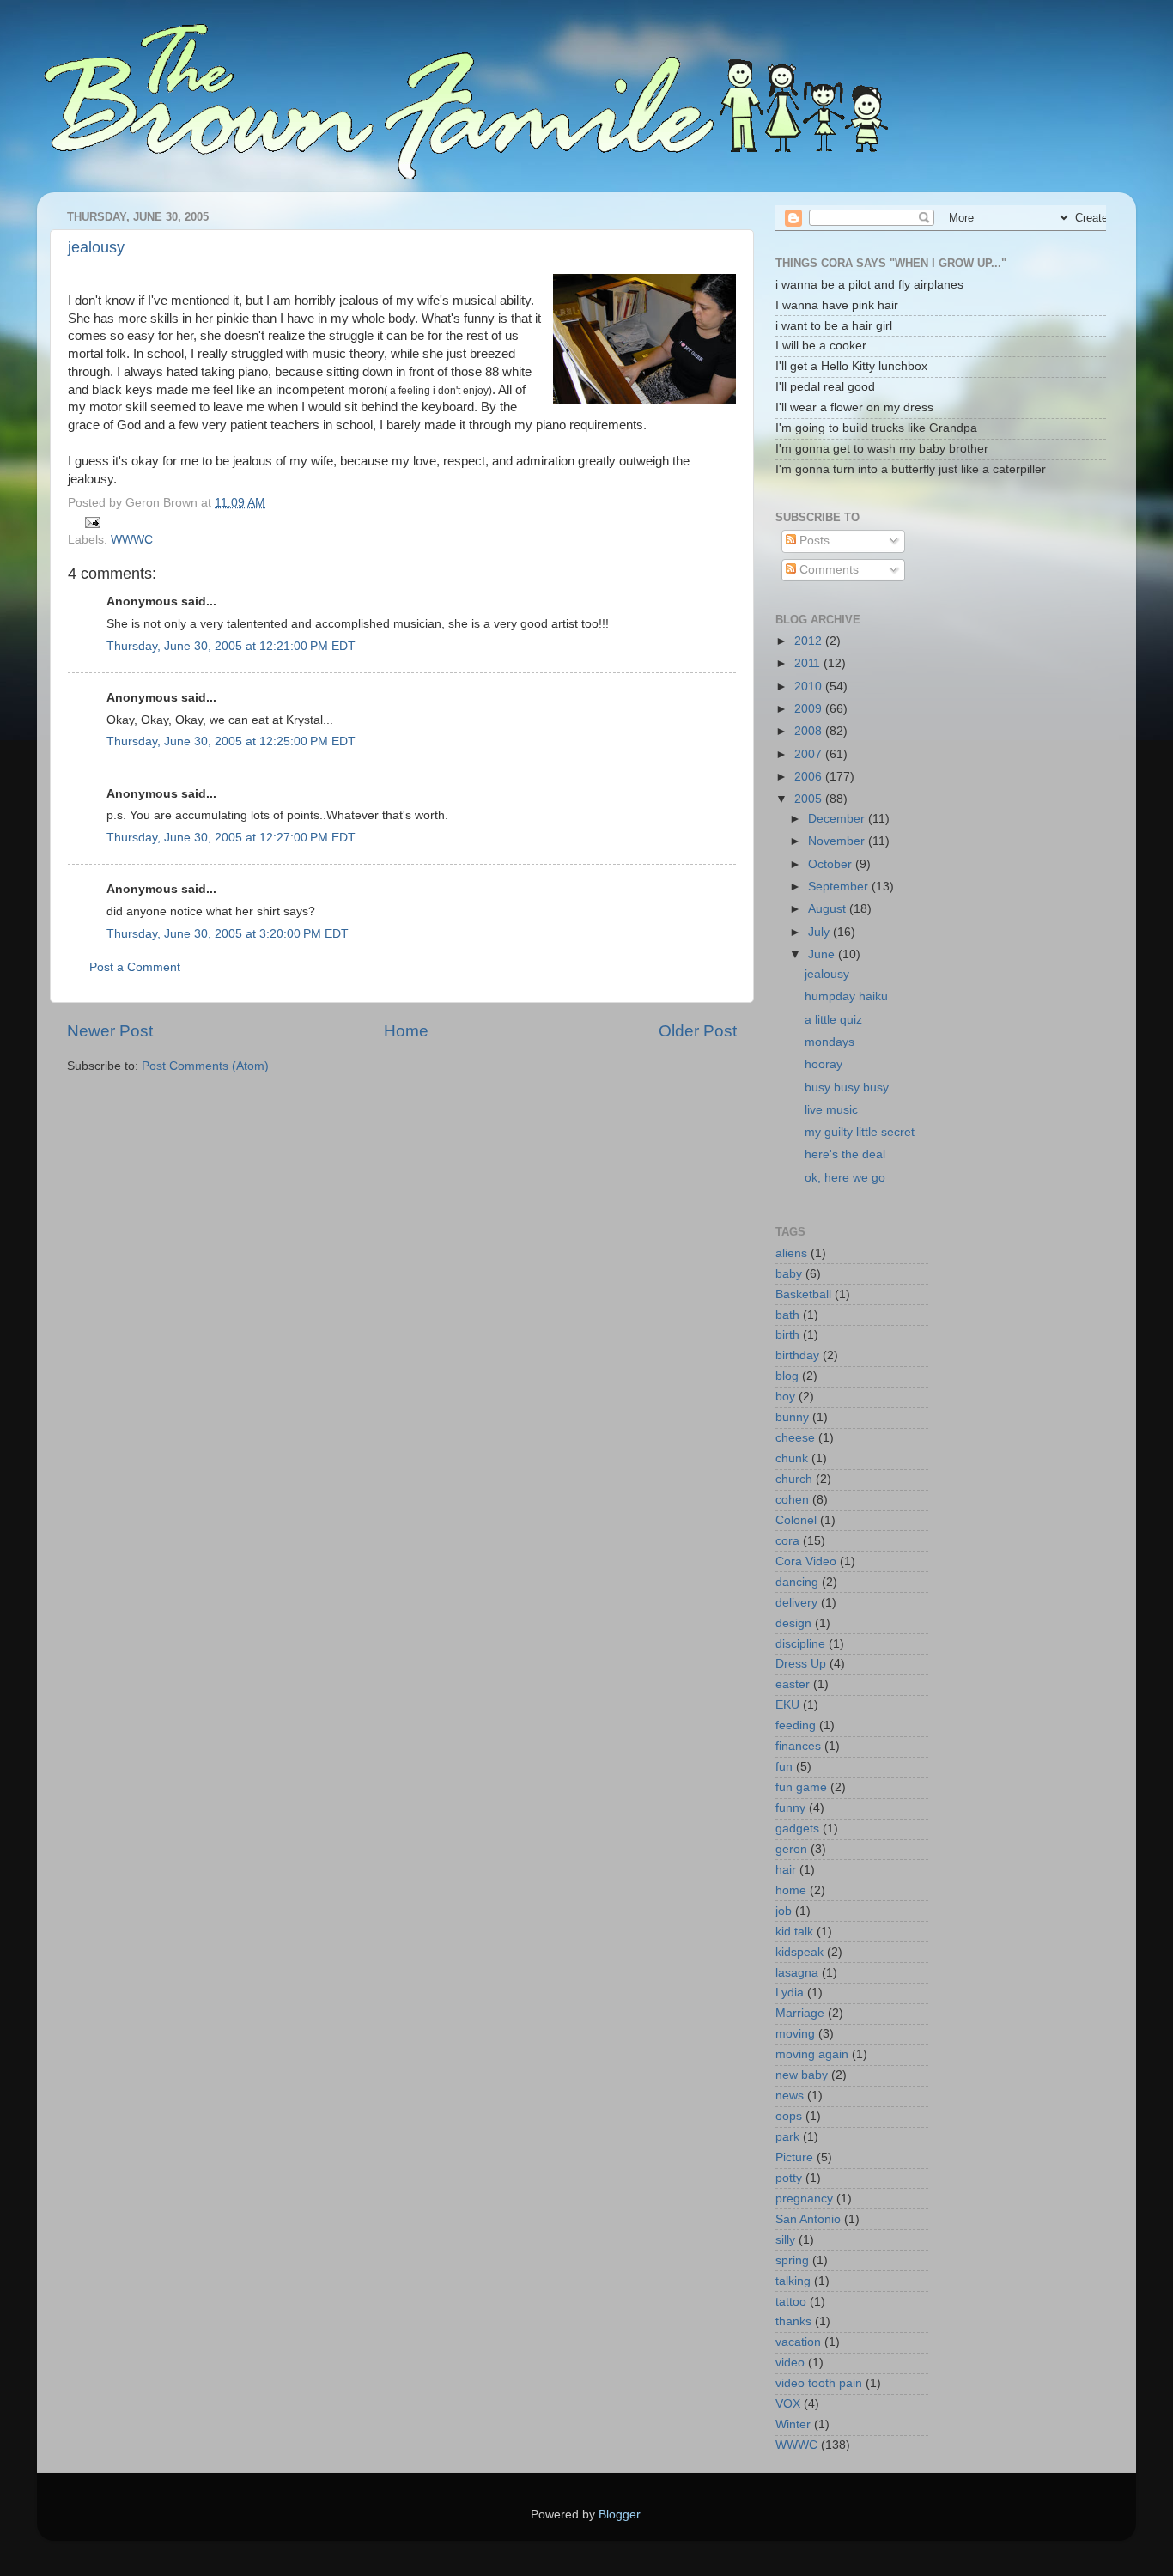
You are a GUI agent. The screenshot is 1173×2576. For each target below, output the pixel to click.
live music (831, 1110)
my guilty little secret (860, 1132)
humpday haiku (846, 996)
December (838, 819)
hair (786, 1870)
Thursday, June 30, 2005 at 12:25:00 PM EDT (231, 741)
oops (789, 2116)
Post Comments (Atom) (205, 1066)
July (820, 932)
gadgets (797, 1829)
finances (798, 1746)
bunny (792, 1417)
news (790, 2096)
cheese (795, 1438)
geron (791, 1849)
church (794, 1479)
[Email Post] (91, 522)
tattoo (791, 2302)
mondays (830, 1042)
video (790, 2363)
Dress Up (801, 1664)
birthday (797, 1355)
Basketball (803, 1294)
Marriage (800, 2013)
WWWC (132, 540)
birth (787, 1335)
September (840, 887)
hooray (824, 1064)
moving (795, 2034)
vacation (798, 2342)
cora (787, 1541)
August (829, 909)
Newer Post (110, 1031)
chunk (792, 1458)
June (823, 954)
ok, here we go (845, 1178)
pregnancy (804, 2199)
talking (793, 2281)
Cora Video (806, 1561)
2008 (810, 731)
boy (785, 1397)
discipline (800, 1644)
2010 (810, 687)
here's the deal (845, 1154)
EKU (787, 1705)
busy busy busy (847, 1088)
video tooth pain (819, 2383)
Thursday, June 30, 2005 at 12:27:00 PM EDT (231, 838)
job (784, 1911)
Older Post (698, 1031)
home (791, 1890)
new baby (802, 2075)
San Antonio (808, 2219)
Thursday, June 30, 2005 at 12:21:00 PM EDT (231, 646)
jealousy (96, 247)
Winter (793, 2424)
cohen (792, 1500)
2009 (810, 709)
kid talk (794, 1932)
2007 (810, 754)
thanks (793, 2321)
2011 (809, 663)
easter (793, 1684)
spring (792, 2260)
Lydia (790, 1993)
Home (406, 1031)
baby (789, 1274)
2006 (810, 777)
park (787, 2137)
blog (787, 1376)
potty (789, 2178)
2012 (810, 641)
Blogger (619, 2515)
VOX (788, 2404)
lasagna (797, 1973)
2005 (810, 799)
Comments (827, 570)
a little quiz (833, 1020)
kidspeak (799, 1952)
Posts (813, 541)
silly (785, 2240)
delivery (796, 1603)
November (838, 841)
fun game (801, 1787)
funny (790, 1808)
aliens (791, 1253)
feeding (796, 1725)
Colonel (796, 1520)
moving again (812, 2054)
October (832, 864)
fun (784, 1767)
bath (787, 1315)
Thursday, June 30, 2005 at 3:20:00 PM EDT (228, 934)
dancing (797, 1582)
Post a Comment (135, 967)
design (793, 1623)
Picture (794, 2157)
